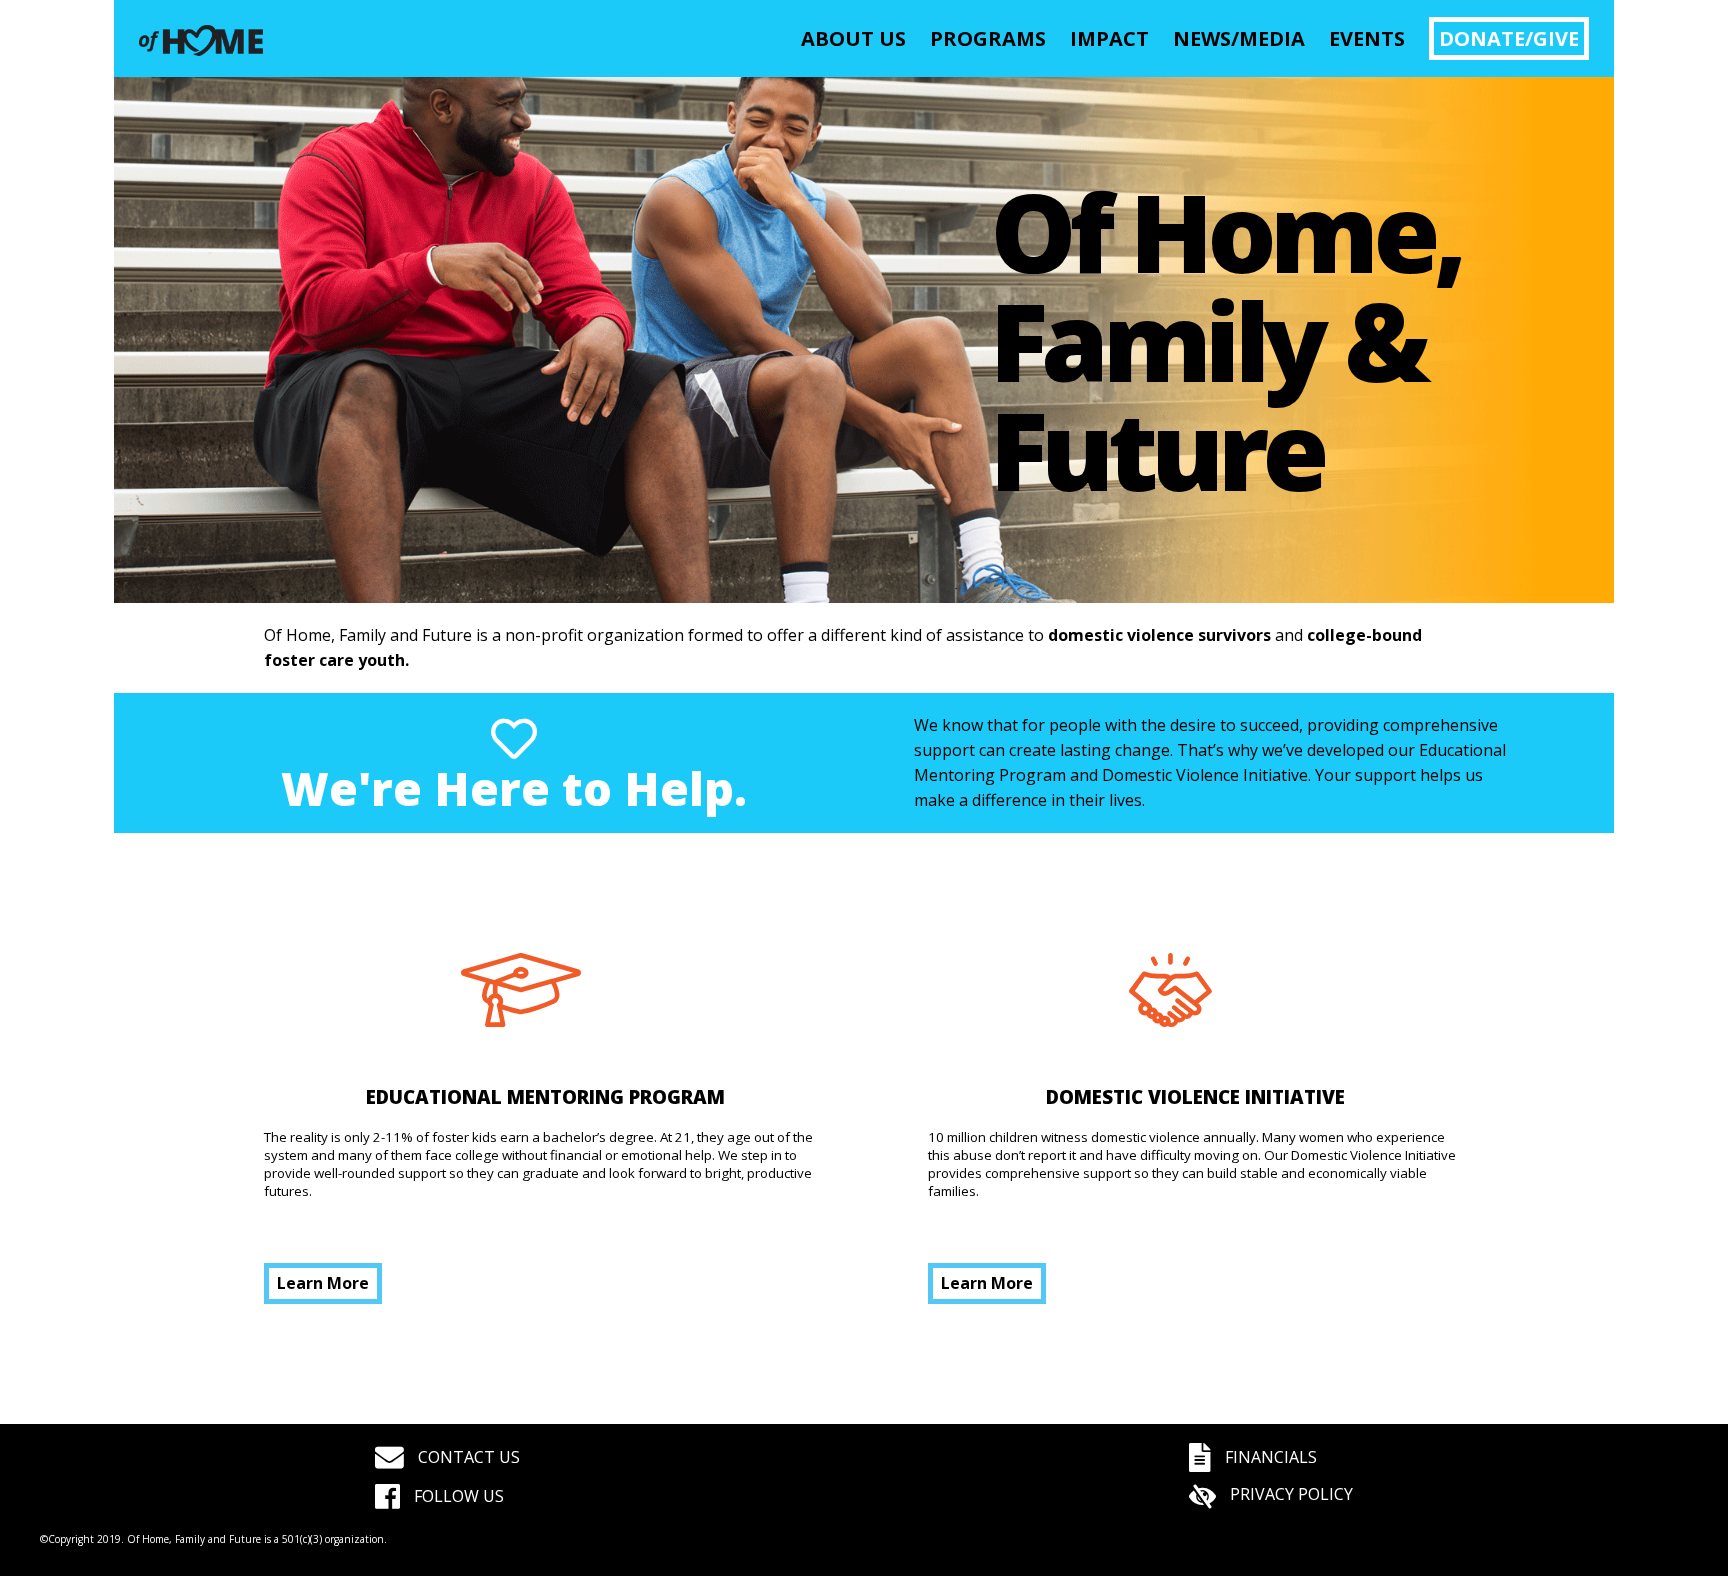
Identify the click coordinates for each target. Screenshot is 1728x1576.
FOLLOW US (457, 1496)
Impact (1109, 38)
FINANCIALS (1269, 1457)
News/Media (1239, 38)
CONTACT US (467, 1457)
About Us (853, 38)
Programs (988, 38)
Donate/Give (1509, 38)
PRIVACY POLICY (1289, 1494)
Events (1367, 38)
